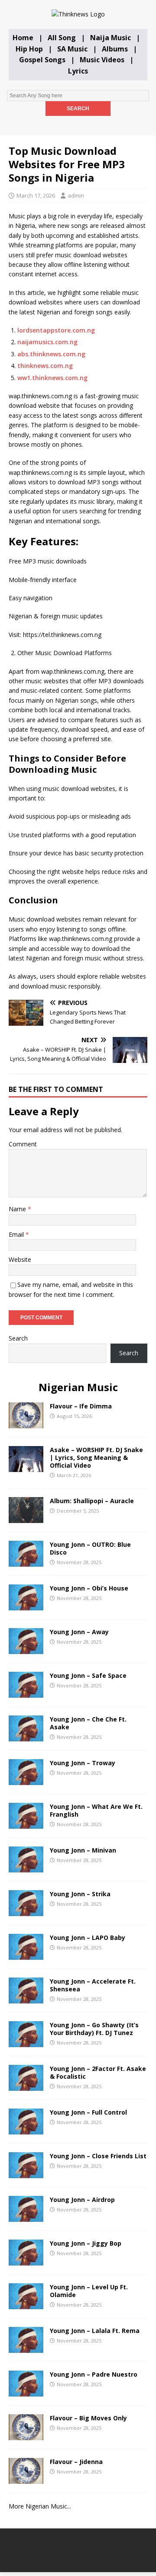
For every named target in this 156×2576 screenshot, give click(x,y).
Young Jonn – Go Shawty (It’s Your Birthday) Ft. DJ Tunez (94, 2029)
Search (18, 1338)
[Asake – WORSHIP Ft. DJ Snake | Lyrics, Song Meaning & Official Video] (26, 1467)
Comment (23, 1144)
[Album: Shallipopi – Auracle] (26, 1518)
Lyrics (78, 71)
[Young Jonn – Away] (26, 1649)
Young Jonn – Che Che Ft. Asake (88, 1723)
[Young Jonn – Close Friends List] (26, 2173)
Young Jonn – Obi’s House (89, 1588)
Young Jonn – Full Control (88, 2112)
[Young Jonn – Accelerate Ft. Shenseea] (26, 1998)
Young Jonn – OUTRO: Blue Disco (90, 1548)
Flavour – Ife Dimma (81, 1406)
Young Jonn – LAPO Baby (88, 1938)
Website (20, 1259)
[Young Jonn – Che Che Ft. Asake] (26, 1736)
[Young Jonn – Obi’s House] (26, 1605)
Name (18, 1209)
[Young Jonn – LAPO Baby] (26, 1955)
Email (17, 1234)
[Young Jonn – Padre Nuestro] (26, 2392)
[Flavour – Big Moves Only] (26, 2435)
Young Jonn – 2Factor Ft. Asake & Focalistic (98, 2072)
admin (76, 195)
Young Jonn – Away (79, 1632)
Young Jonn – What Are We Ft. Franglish (96, 1810)
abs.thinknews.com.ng (51, 354)
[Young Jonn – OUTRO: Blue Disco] (26, 1562)
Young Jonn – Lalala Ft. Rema (95, 2331)
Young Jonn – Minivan (83, 1850)
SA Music (72, 49)
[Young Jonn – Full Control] (26, 2130)
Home (23, 38)
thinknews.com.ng (45, 366)
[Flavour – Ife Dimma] (26, 1423)
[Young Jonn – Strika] (26, 1911)
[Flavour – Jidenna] (26, 2479)
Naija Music (110, 38)
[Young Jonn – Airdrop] (26, 2217)
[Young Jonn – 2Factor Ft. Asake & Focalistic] (26, 2086)
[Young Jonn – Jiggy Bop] (26, 2261)
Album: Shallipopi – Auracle (92, 1501)
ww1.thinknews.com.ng (52, 378)
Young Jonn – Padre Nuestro (94, 2374)
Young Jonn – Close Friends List (98, 2156)
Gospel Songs (42, 60)
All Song (62, 38)
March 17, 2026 (36, 195)
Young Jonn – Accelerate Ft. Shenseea (93, 1985)
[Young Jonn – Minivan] (26, 1867)
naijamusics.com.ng (47, 342)
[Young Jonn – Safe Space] (26, 1693)
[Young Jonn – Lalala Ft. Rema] (26, 2348)
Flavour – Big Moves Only (88, 2418)
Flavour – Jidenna (76, 2462)
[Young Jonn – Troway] (26, 1780)
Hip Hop (29, 49)
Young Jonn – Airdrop (82, 2200)
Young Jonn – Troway (83, 1763)
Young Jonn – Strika (80, 1894)
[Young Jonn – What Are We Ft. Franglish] (26, 1824)
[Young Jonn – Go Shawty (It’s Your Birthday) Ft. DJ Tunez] (26, 2042)
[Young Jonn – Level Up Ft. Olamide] (26, 2304)
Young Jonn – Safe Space (88, 1675)
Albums (115, 49)
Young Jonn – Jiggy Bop (86, 2243)
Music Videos (102, 60)
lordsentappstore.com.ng (56, 330)
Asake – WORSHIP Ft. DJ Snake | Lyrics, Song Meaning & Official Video (96, 1458)
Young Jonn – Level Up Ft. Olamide (89, 2291)
